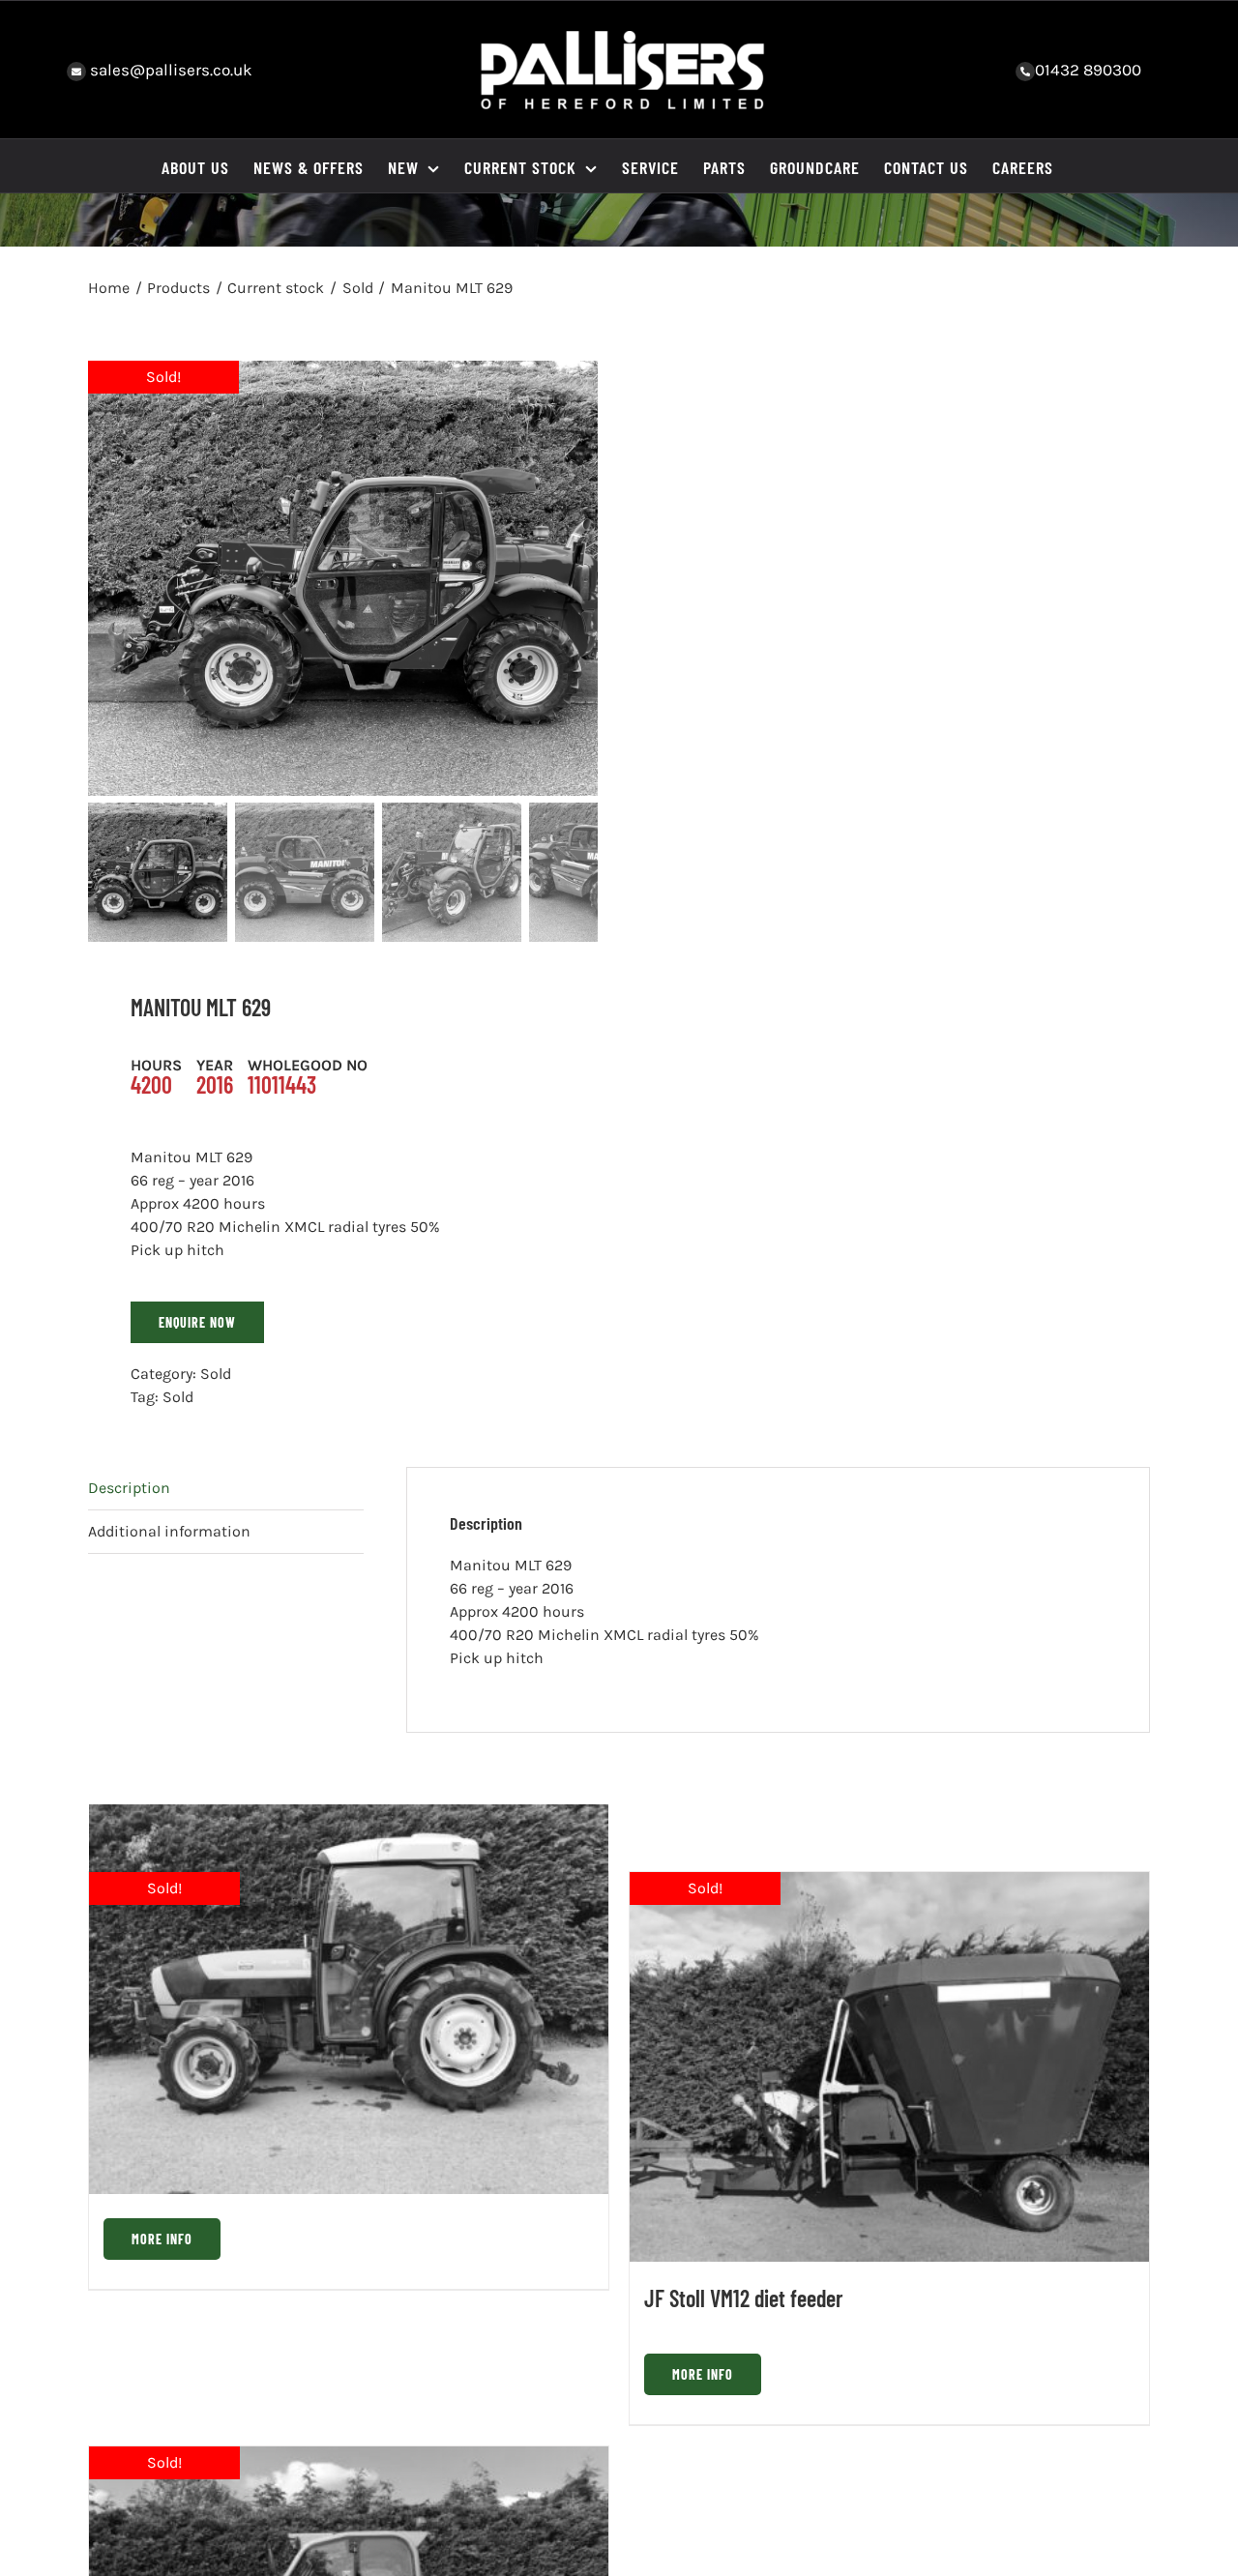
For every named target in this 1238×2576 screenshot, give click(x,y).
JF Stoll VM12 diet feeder (744, 2298)
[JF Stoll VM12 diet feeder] (889, 2067)
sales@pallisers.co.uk (169, 70)
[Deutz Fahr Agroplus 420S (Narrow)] (349, 1999)
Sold (216, 1374)
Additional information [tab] (169, 1531)
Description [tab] (129, 1488)
